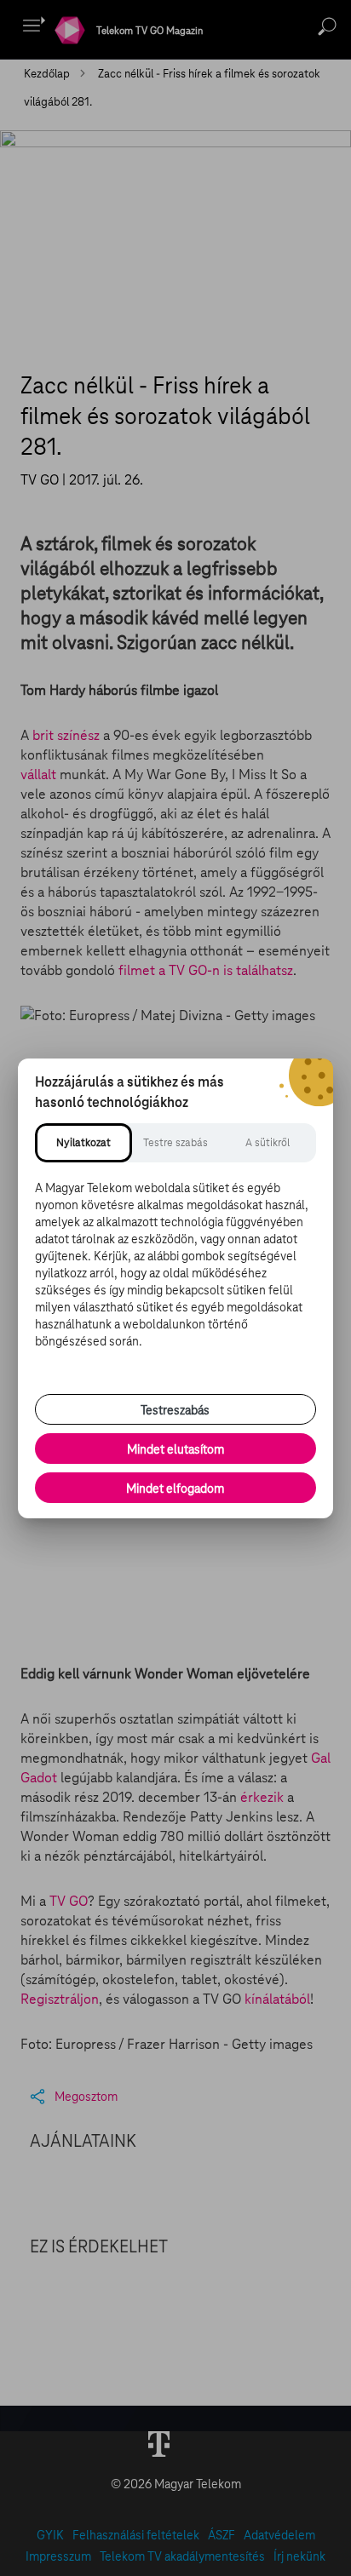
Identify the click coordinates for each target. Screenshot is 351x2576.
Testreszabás (175, 1410)
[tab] (83, 1143)
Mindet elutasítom (175, 1449)
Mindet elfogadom (175, 1489)
